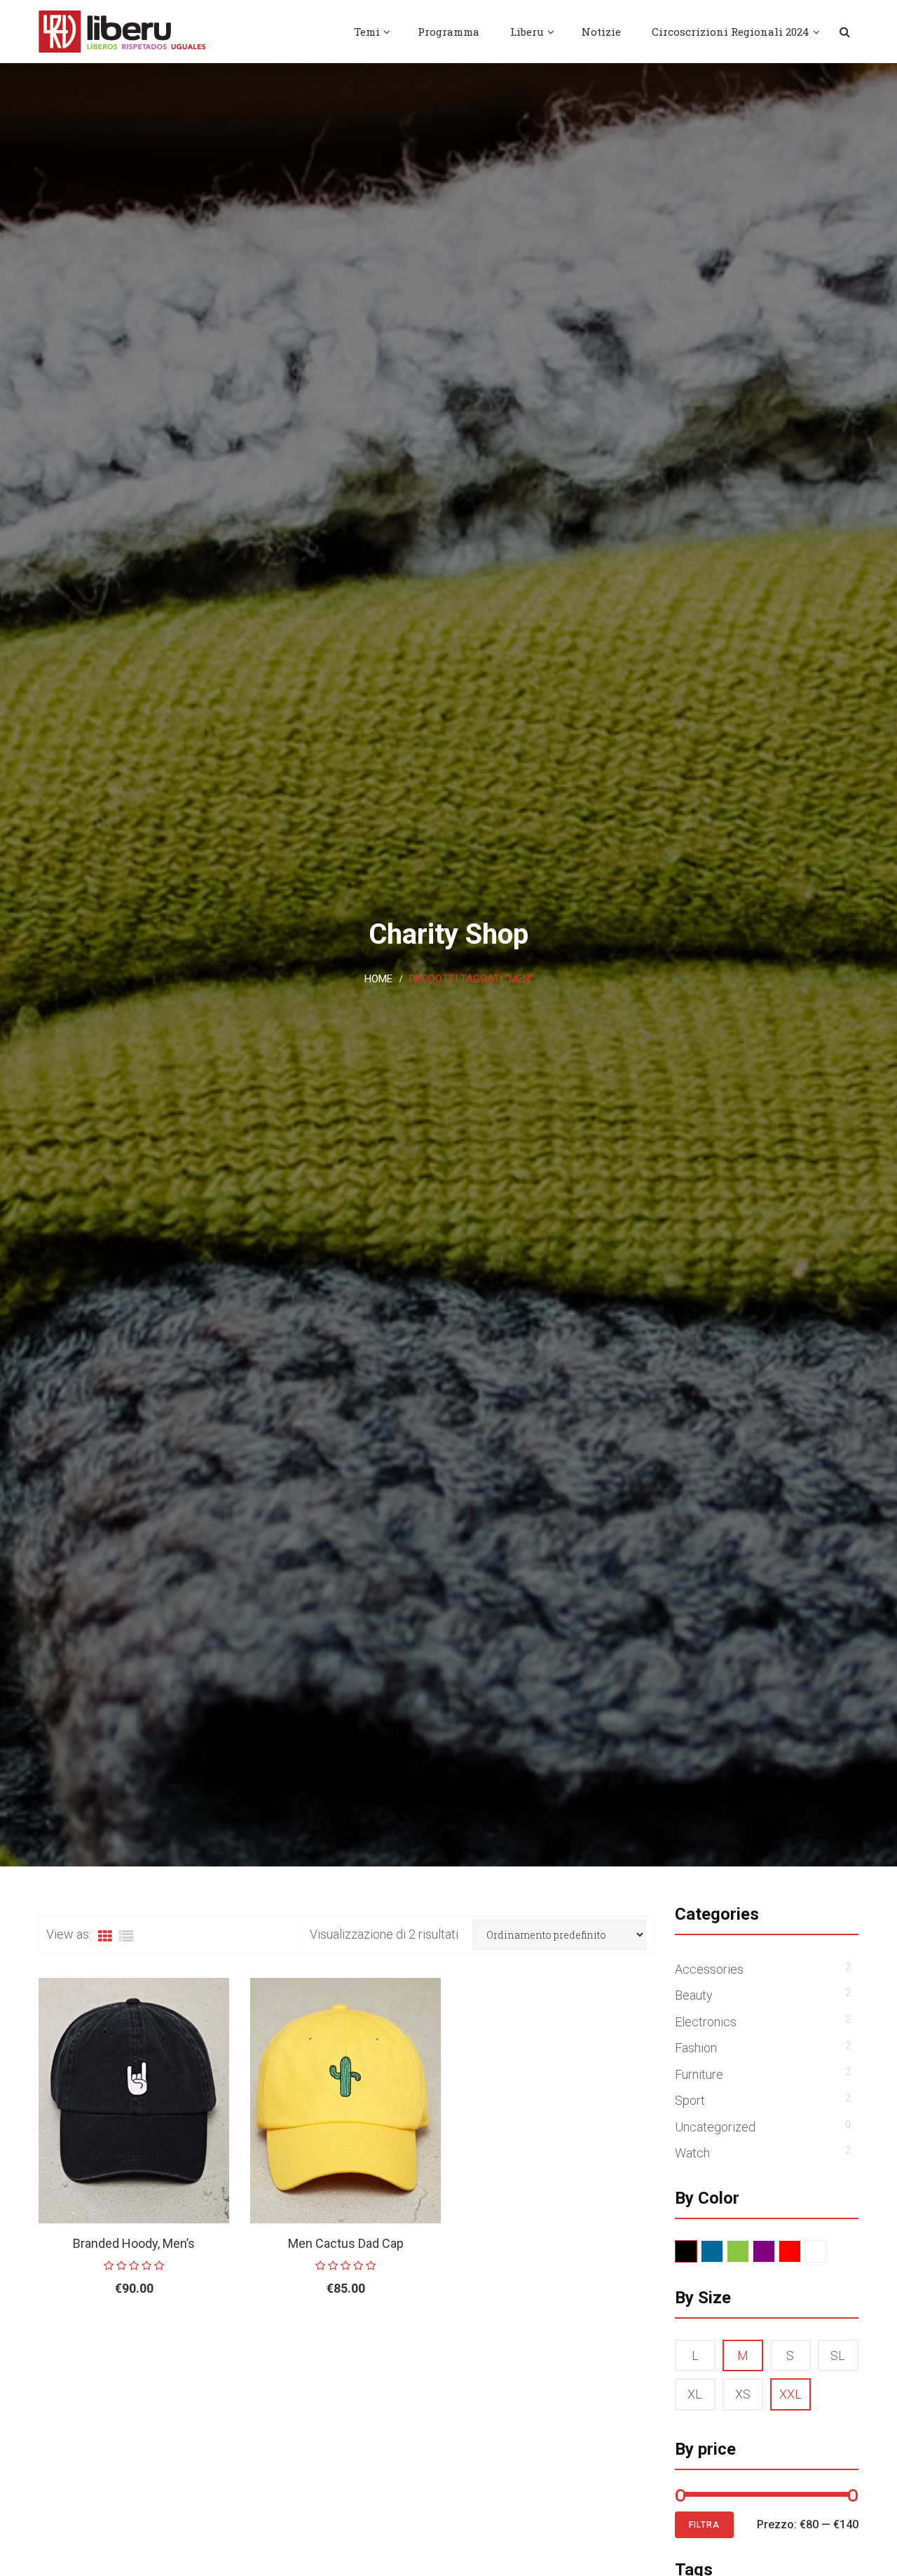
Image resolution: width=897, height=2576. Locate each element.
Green (749, 2252)
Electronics (706, 2022)
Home (378, 979)
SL (838, 2355)
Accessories (709, 1969)
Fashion (696, 2048)
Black (697, 2252)
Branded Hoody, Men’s (134, 2243)
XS (743, 2394)
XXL (790, 2394)
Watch (692, 2153)
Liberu (527, 32)
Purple (775, 2252)
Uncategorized (715, 2127)
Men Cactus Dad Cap (346, 2243)
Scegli (102, 2334)
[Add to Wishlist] (183, 2334)
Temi (367, 32)
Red (801, 2252)
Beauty (694, 1995)
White (827, 2252)
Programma (448, 32)
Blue (723, 2252)
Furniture (699, 2074)
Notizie (601, 32)
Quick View (215, 2334)
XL (695, 2394)
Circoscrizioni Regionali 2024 (731, 32)
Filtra (704, 2525)
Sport (690, 2100)
